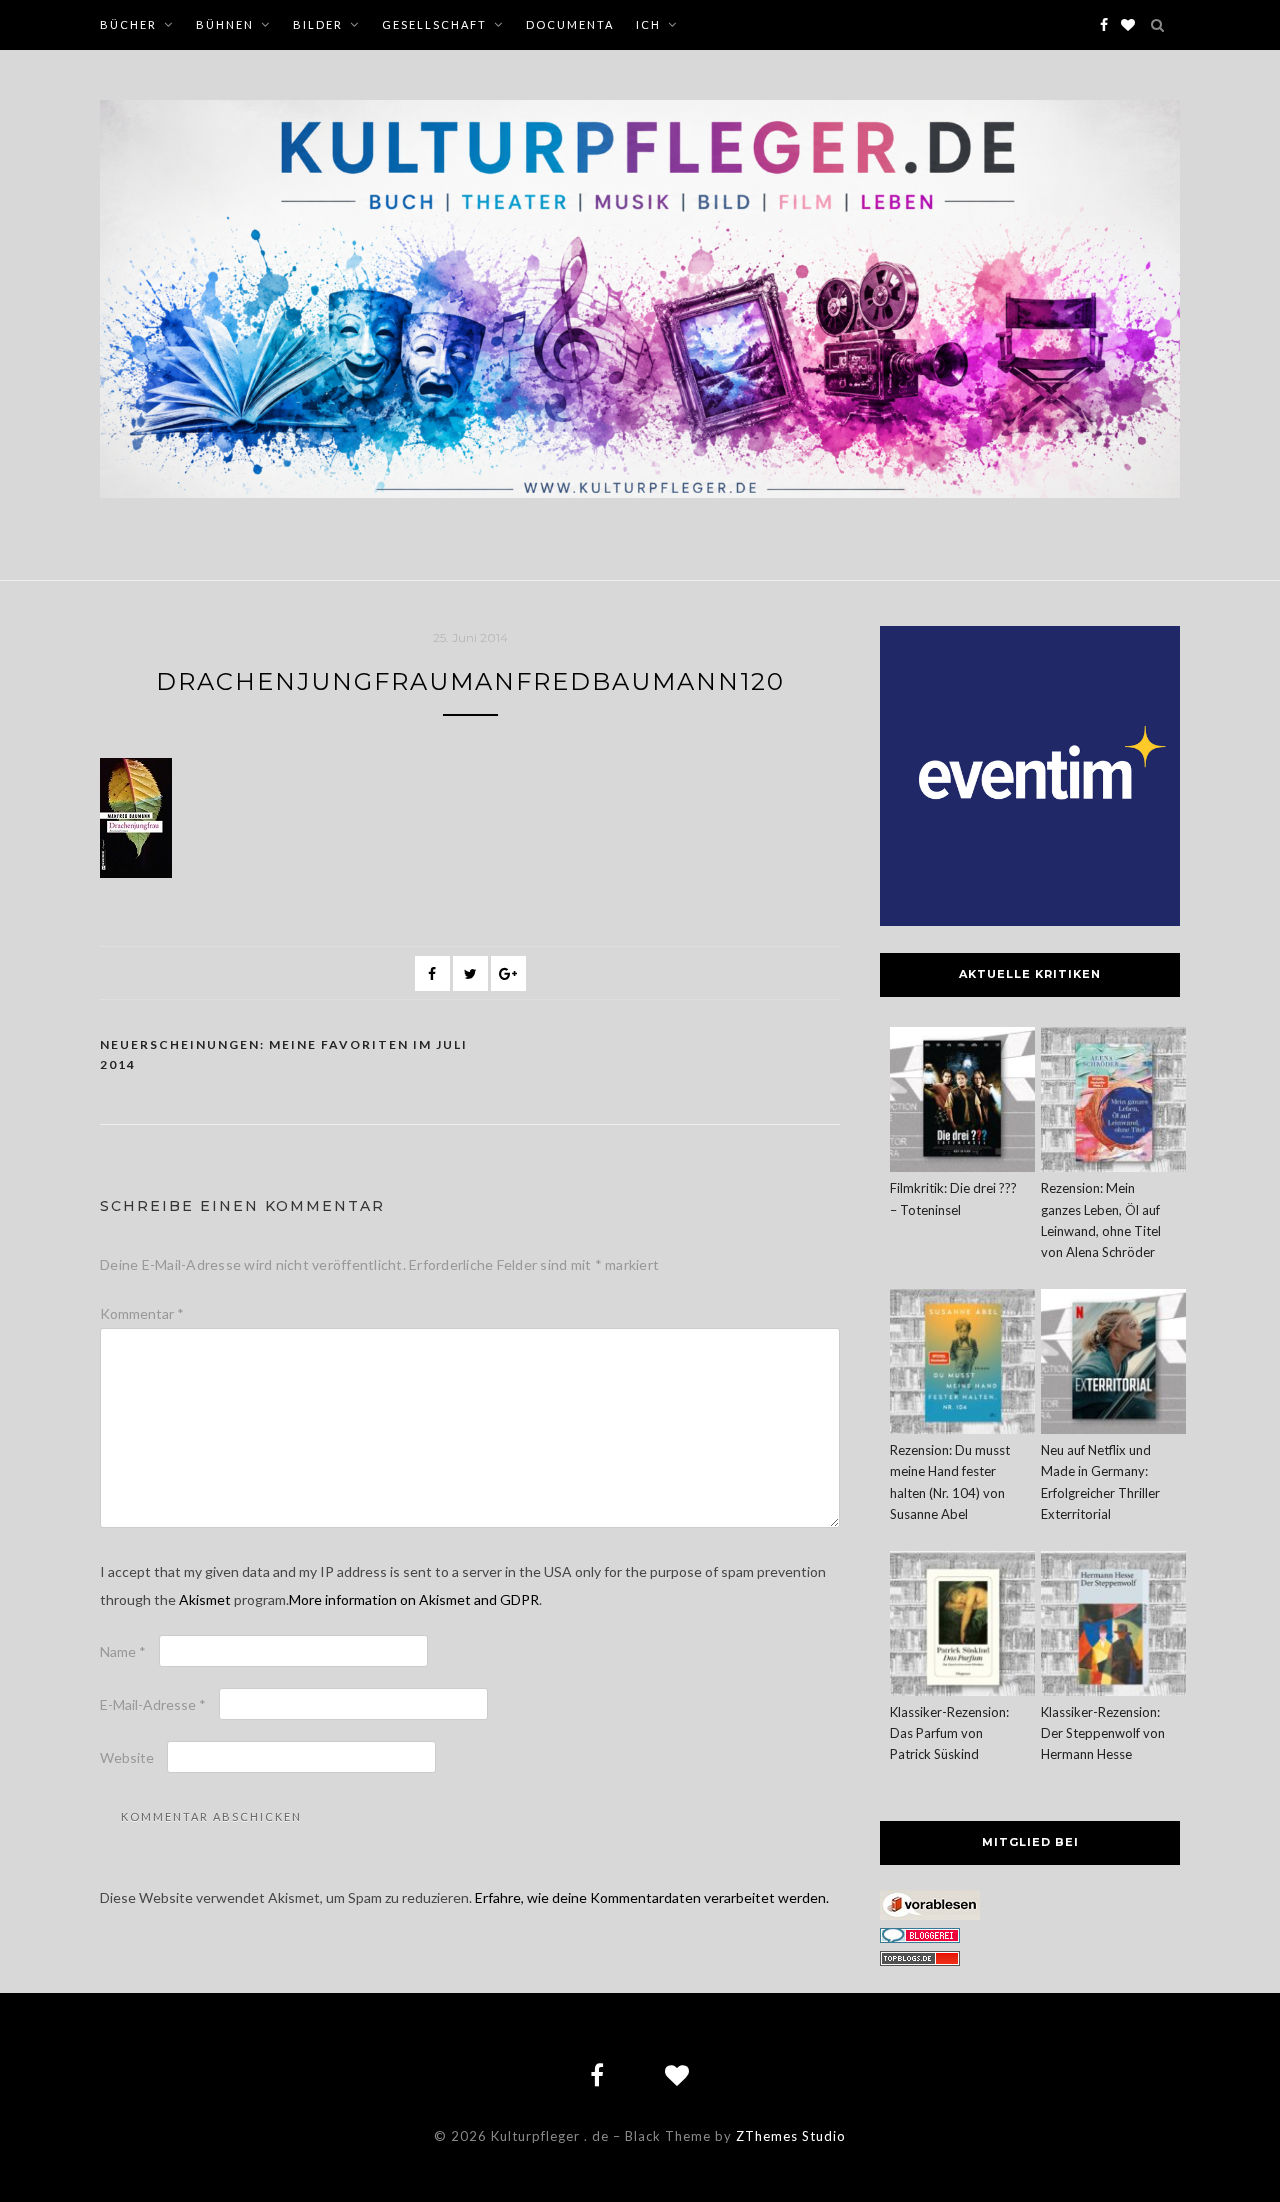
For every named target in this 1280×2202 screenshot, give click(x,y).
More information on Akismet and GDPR (414, 1599)
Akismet (205, 1599)
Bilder (318, 24)
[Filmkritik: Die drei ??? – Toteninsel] (962, 1102)
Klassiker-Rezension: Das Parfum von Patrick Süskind (949, 1733)
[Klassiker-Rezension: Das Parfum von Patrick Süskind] (962, 1626)
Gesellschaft (434, 24)
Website (127, 1757)
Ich (648, 24)
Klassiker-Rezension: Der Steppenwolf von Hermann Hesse (1103, 1733)
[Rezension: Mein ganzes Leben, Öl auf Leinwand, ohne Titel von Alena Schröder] (1113, 1102)
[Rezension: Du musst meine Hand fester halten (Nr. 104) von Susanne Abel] (962, 1364)
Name (123, 1651)
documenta (570, 24)
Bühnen (225, 24)
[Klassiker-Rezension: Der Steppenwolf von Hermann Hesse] (1113, 1626)
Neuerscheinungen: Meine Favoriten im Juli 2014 (284, 1054)
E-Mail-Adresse (153, 1704)
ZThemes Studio (791, 2136)
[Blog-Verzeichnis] (920, 1937)
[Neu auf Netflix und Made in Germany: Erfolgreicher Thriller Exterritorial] (1113, 1364)
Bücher (128, 24)
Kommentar (142, 1313)
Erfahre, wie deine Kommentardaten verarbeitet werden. (652, 1897)
